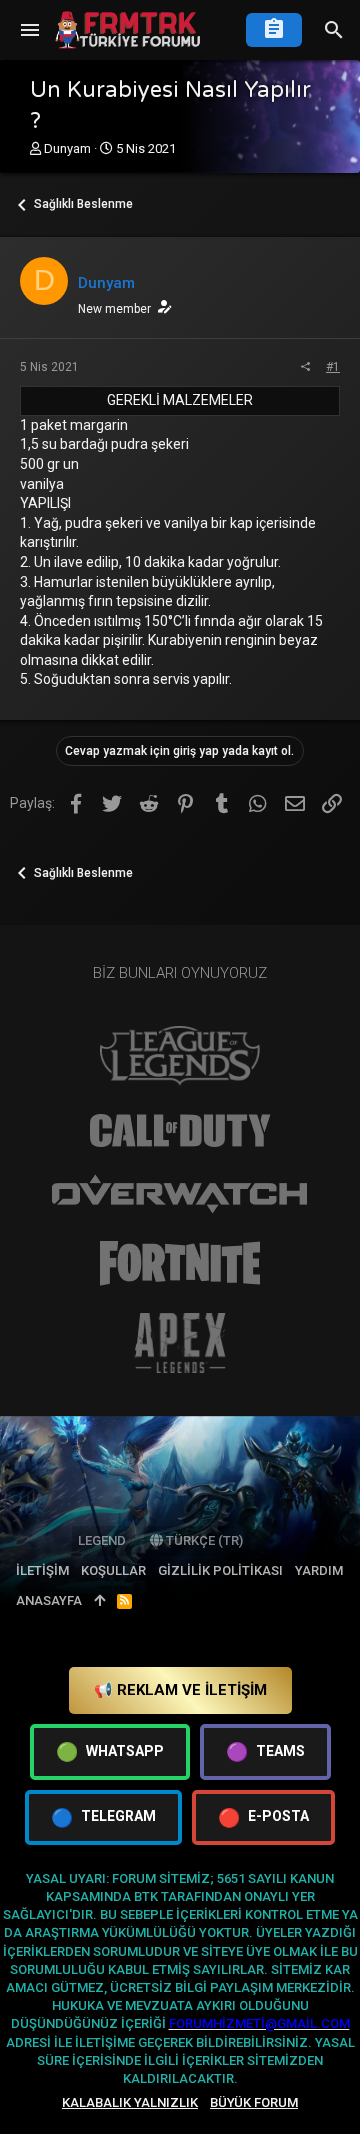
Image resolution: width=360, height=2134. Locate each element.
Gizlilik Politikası (220, 1570)
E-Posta (263, 1817)
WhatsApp (110, 1751)
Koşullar (113, 1570)
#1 (333, 367)
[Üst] (99, 1601)
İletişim (42, 1570)
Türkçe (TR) (203, 1540)
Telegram (103, 1817)
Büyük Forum (254, 2102)
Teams (265, 1751)
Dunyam (67, 148)
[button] (30, 30)
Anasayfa (49, 1600)
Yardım (319, 1570)
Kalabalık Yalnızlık (130, 2102)
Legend (102, 1540)
